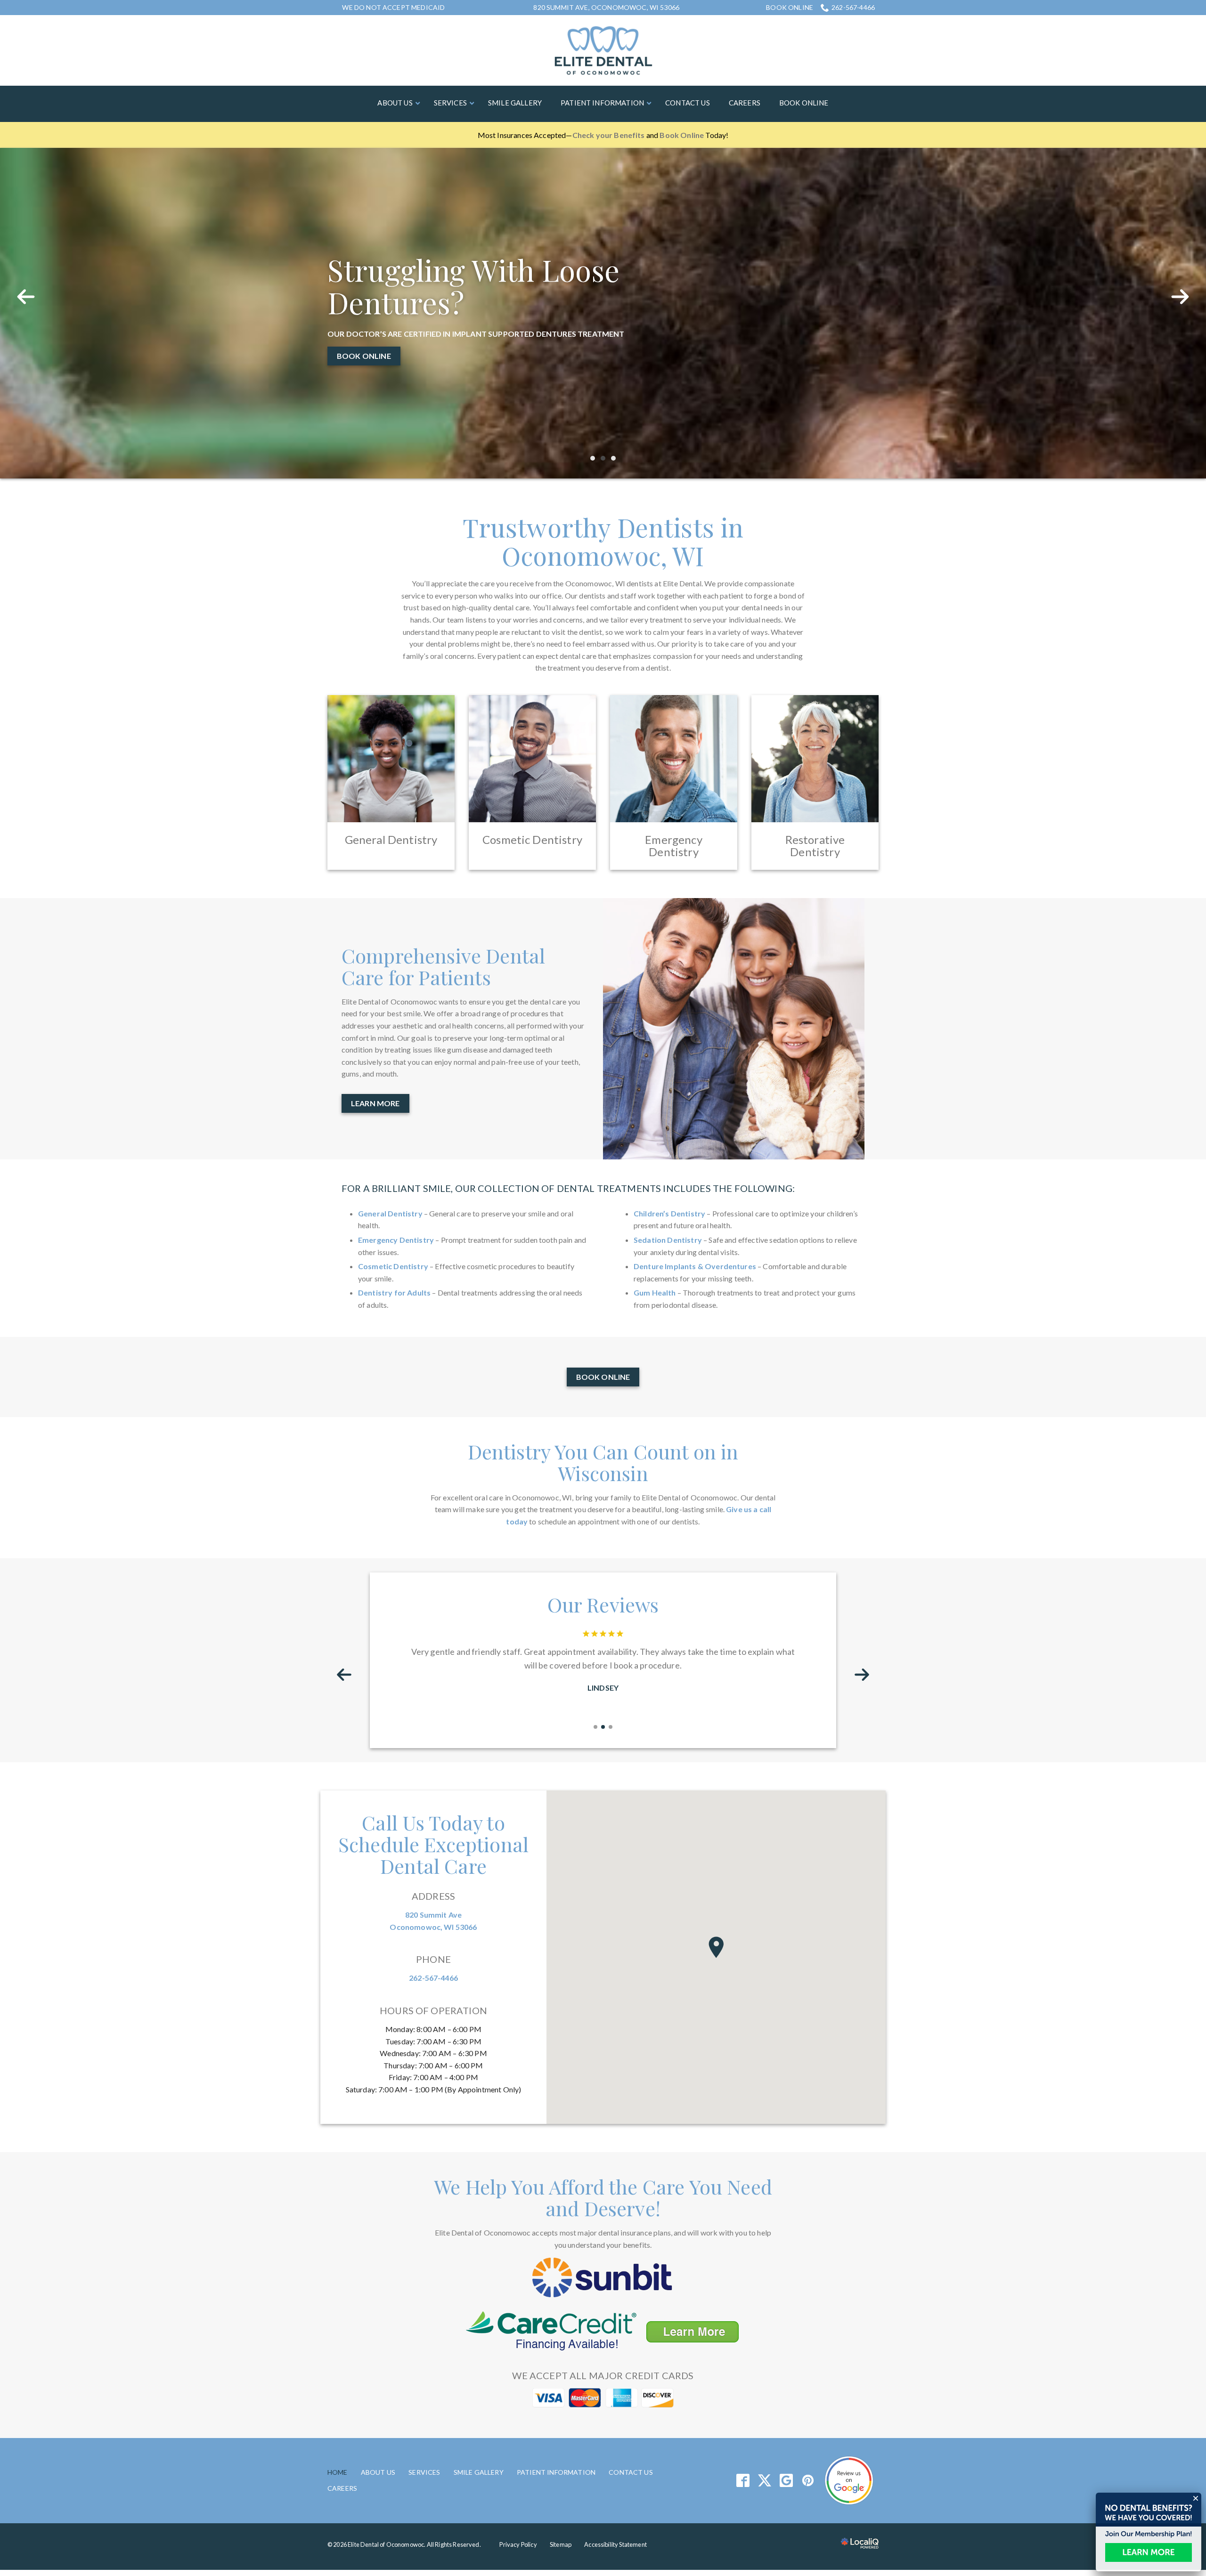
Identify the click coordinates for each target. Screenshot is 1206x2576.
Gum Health (655, 1233)
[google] (786, 2421)
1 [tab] (593, 398)
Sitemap (561, 2485)
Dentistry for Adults (394, 1233)
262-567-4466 (853, 7)
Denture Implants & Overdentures (695, 1207)
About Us (378, 2412)
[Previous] (26, 270)
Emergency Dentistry (396, 1180)
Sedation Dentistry (668, 1180)
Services (424, 2412)
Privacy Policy (518, 2485)
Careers (342, 2428)
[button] (716, 1887)
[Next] (1180, 270)
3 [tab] (613, 398)
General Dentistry (390, 1154)
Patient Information (556, 2412)
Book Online (790, 8)
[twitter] (764, 2421)
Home (338, 2412)
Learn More (361, 284)
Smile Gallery (479, 2412)
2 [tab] (603, 398)
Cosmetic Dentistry (393, 1207)
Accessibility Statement (615, 2485)
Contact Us (631, 2412)
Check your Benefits (609, 135)
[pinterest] (808, 2421)
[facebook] (743, 2421)
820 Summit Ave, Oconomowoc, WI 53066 (606, 7)
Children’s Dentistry (669, 1154)
